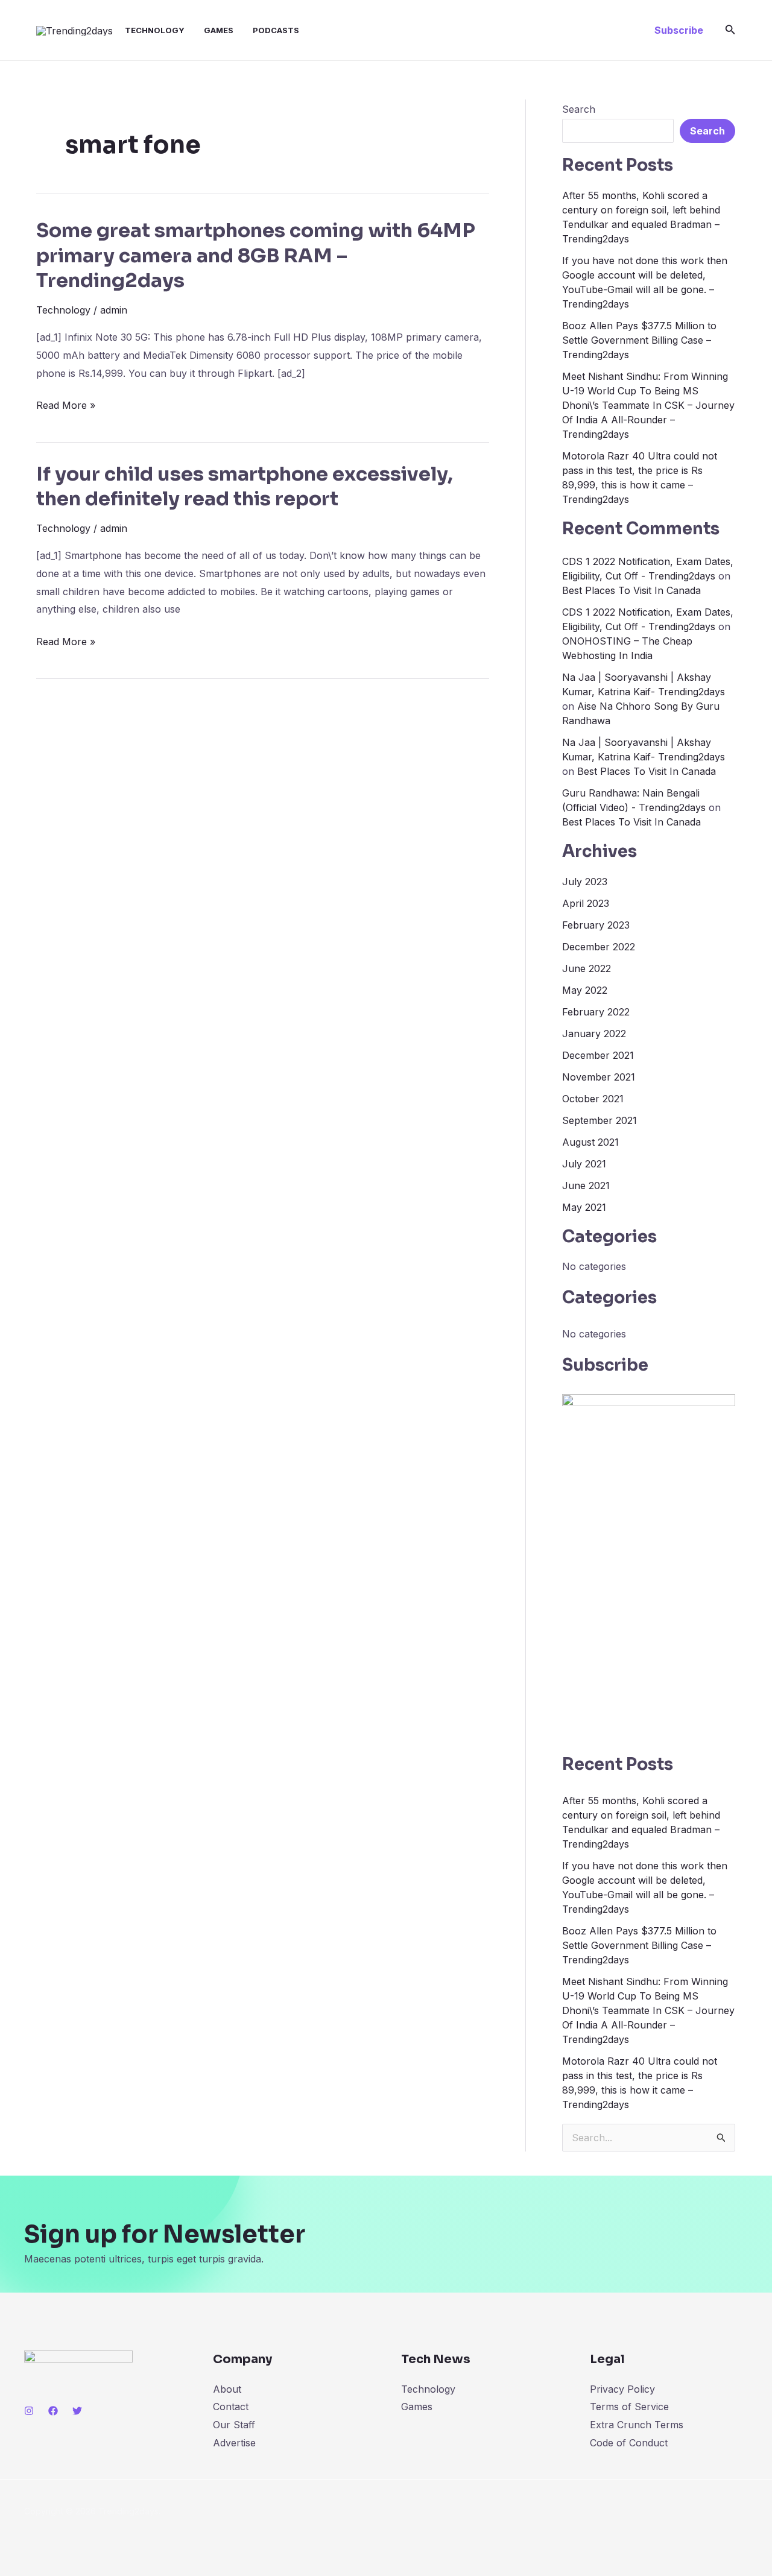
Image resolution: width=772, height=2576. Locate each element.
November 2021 (599, 1077)
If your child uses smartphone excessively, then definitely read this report (245, 487)
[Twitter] (77, 2411)
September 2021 (600, 1120)
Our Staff (234, 2425)
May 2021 (584, 1207)
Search (579, 109)
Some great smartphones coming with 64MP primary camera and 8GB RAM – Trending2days (256, 255)
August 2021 (590, 1142)
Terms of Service (629, 2407)
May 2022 (585, 990)
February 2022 (596, 1012)
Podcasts (276, 30)
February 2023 (596, 925)
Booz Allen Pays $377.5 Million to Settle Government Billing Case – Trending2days (639, 340)
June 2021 (586, 1185)
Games (219, 30)
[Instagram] (29, 2411)
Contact (231, 2407)
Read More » (66, 406)
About (227, 2389)
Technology (155, 30)
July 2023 (585, 882)
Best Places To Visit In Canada (631, 590)
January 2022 (594, 1034)
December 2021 (598, 1055)
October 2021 (593, 1099)
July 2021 (584, 1164)
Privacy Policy (622, 2389)
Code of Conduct (629, 2443)
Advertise (234, 2443)
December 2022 (599, 947)
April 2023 (586, 903)
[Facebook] (53, 2411)
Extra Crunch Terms (637, 2425)
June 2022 (587, 968)
